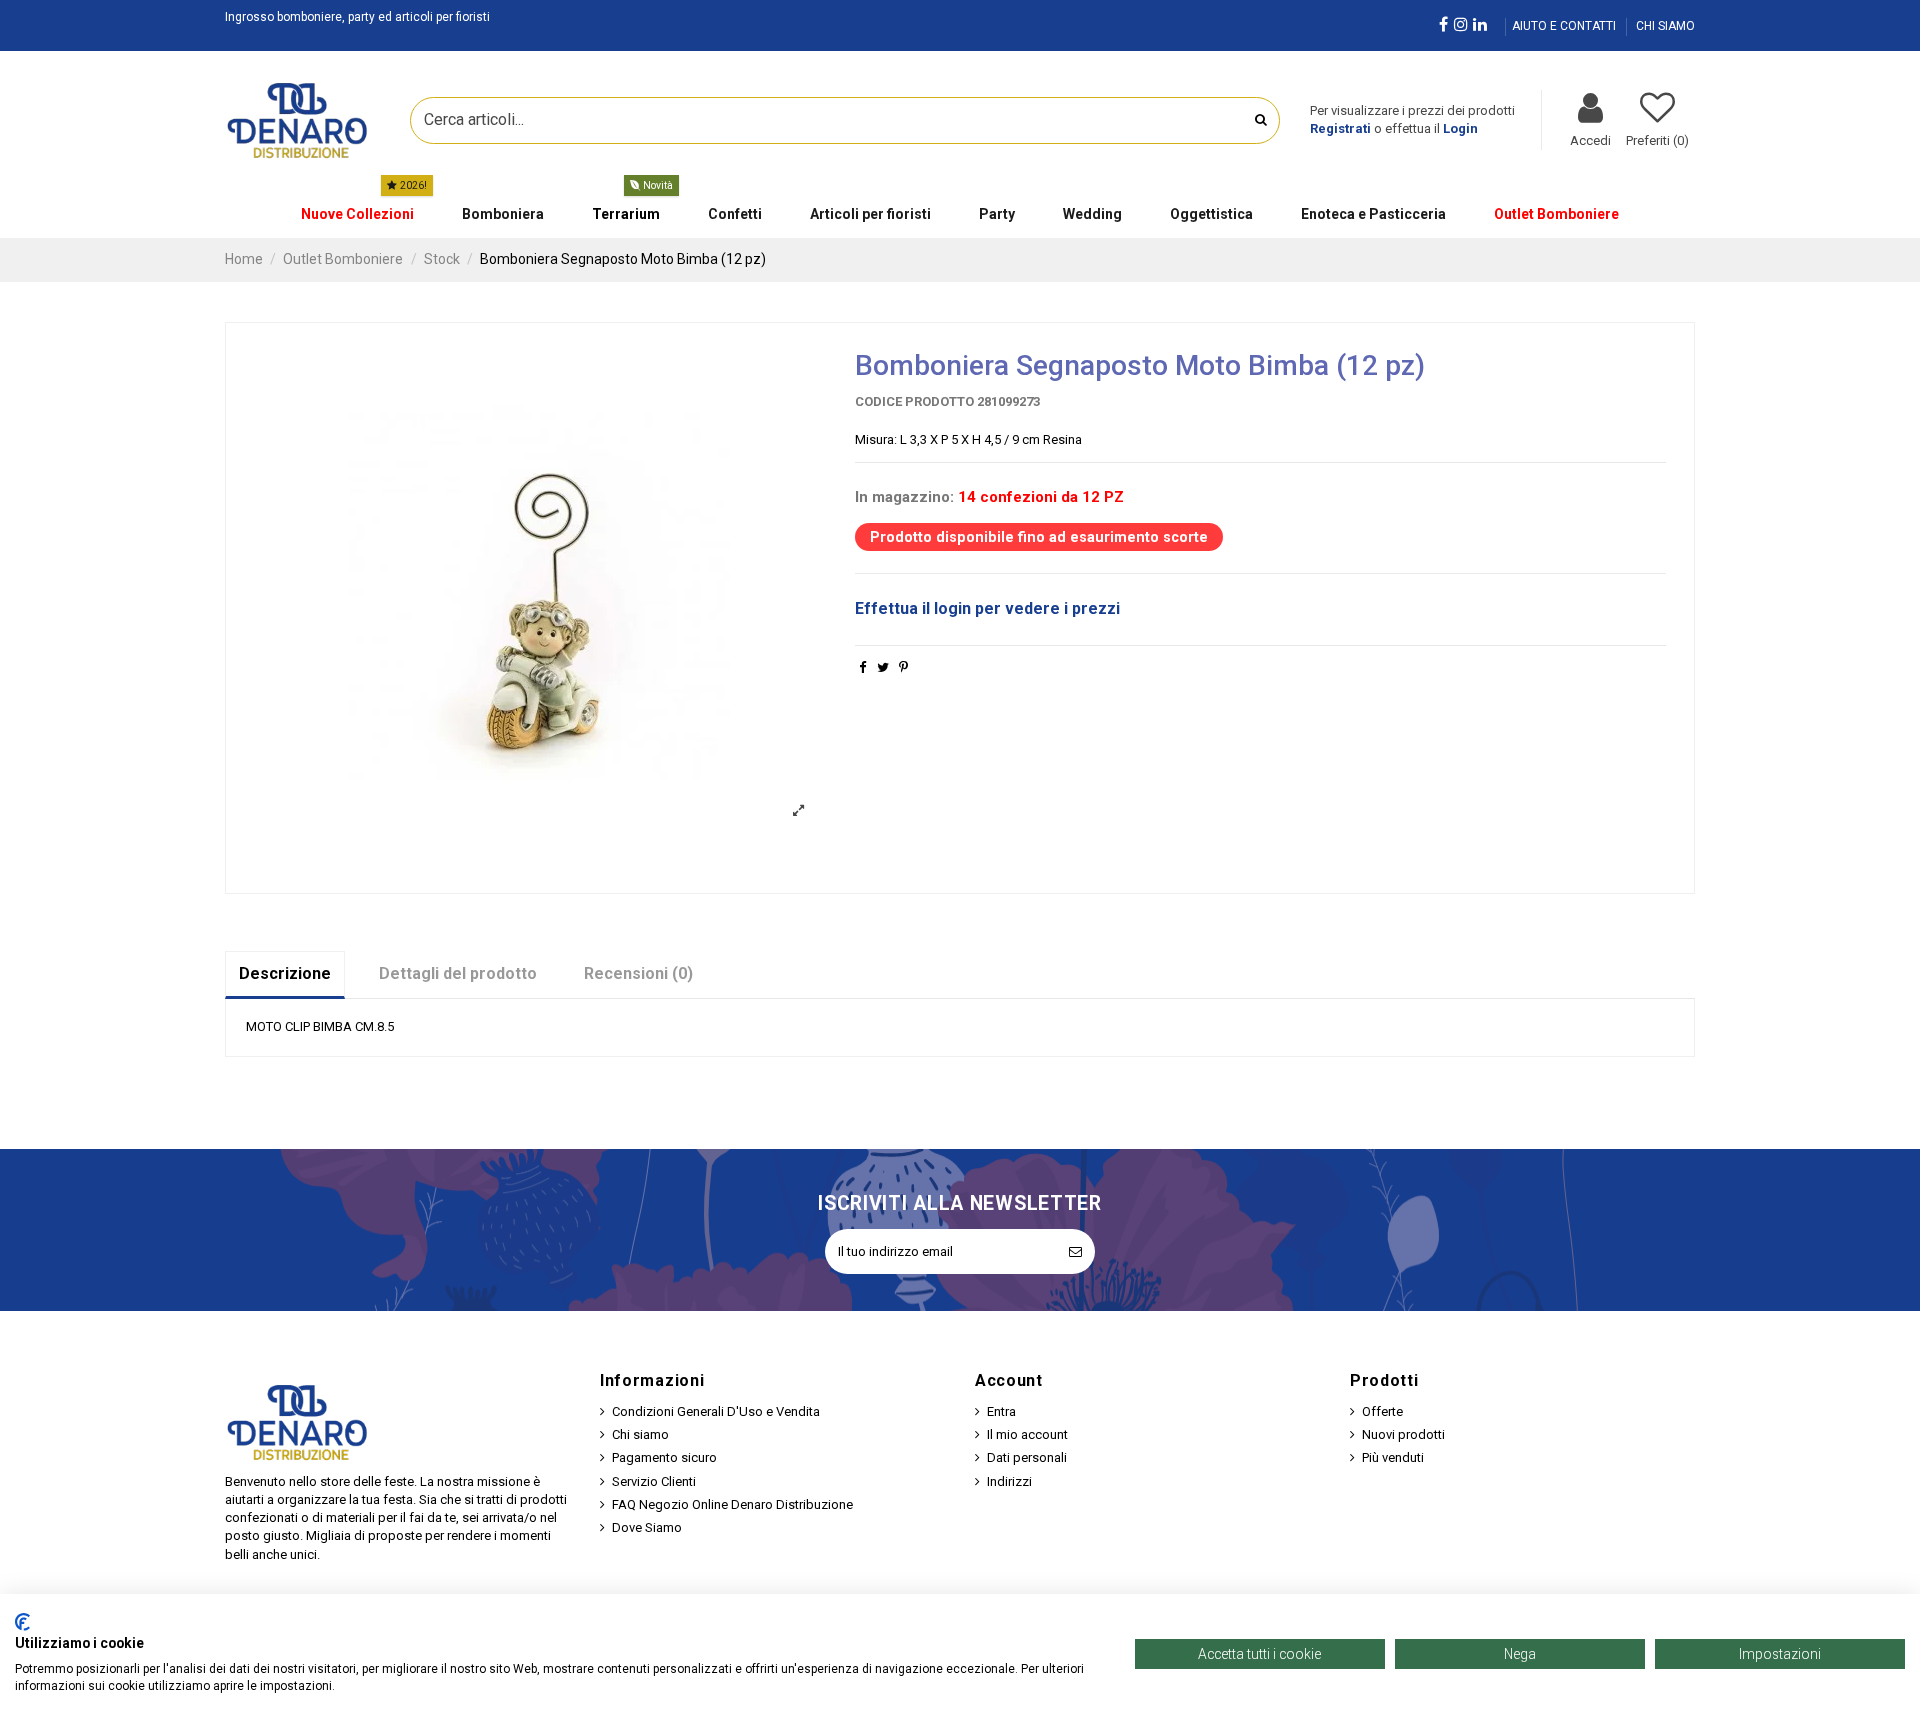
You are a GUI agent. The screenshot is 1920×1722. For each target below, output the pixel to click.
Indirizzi (1009, 1481)
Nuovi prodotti (1403, 1434)
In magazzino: (904, 497)
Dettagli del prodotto (458, 973)
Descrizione (285, 973)
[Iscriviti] (1075, 1252)
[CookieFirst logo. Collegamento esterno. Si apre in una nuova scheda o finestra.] (22, 1622)
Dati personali (1027, 1457)
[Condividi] (862, 667)
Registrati (1340, 128)
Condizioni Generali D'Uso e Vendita (716, 1411)
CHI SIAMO (1665, 26)
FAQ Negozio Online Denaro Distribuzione (732, 1504)
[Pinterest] (903, 667)
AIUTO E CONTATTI (1565, 26)
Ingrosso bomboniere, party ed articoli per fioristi (357, 17)
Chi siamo (640, 1434)
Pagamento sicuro (664, 1457)
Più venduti (1393, 1457)
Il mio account (1027, 1434)
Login (1460, 128)
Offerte (1382, 1411)
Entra (1001, 1411)
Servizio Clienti (654, 1481)
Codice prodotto (914, 401)
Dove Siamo (647, 1527)
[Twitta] (883, 667)
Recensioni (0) (638, 973)
